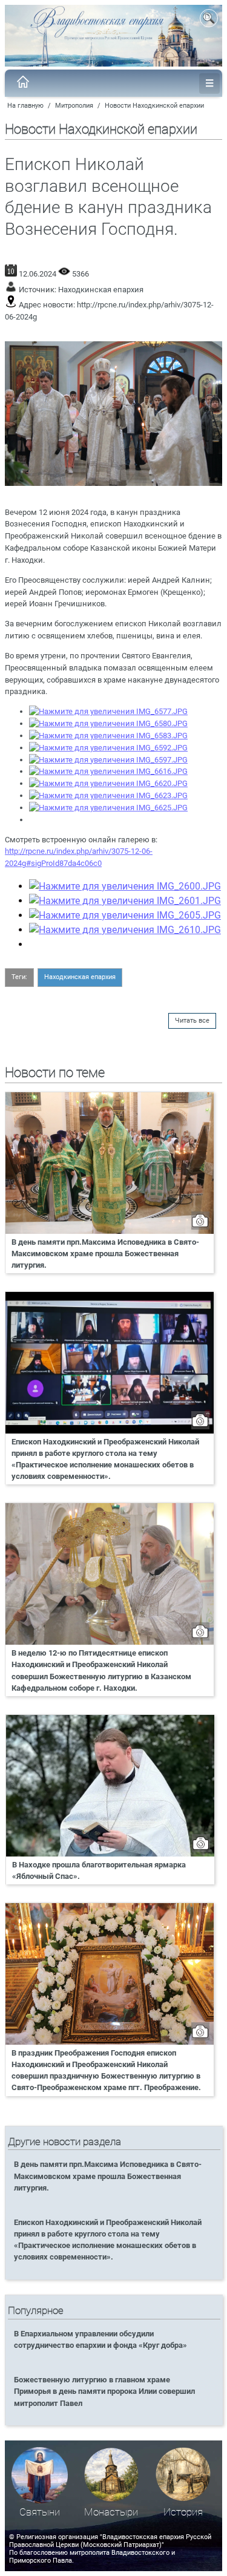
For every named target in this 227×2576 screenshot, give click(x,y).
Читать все (192, 1021)
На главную (25, 106)
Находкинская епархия (101, 290)
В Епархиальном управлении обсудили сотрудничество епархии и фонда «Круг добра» (100, 2339)
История (183, 2512)
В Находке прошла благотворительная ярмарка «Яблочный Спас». (99, 1870)
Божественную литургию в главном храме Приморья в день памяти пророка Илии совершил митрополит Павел (104, 2391)
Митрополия (74, 106)
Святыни (40, 2512)
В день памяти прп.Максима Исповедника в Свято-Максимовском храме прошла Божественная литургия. (105, 1254)
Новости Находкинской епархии (154, 106)
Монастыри (111, 2512)
